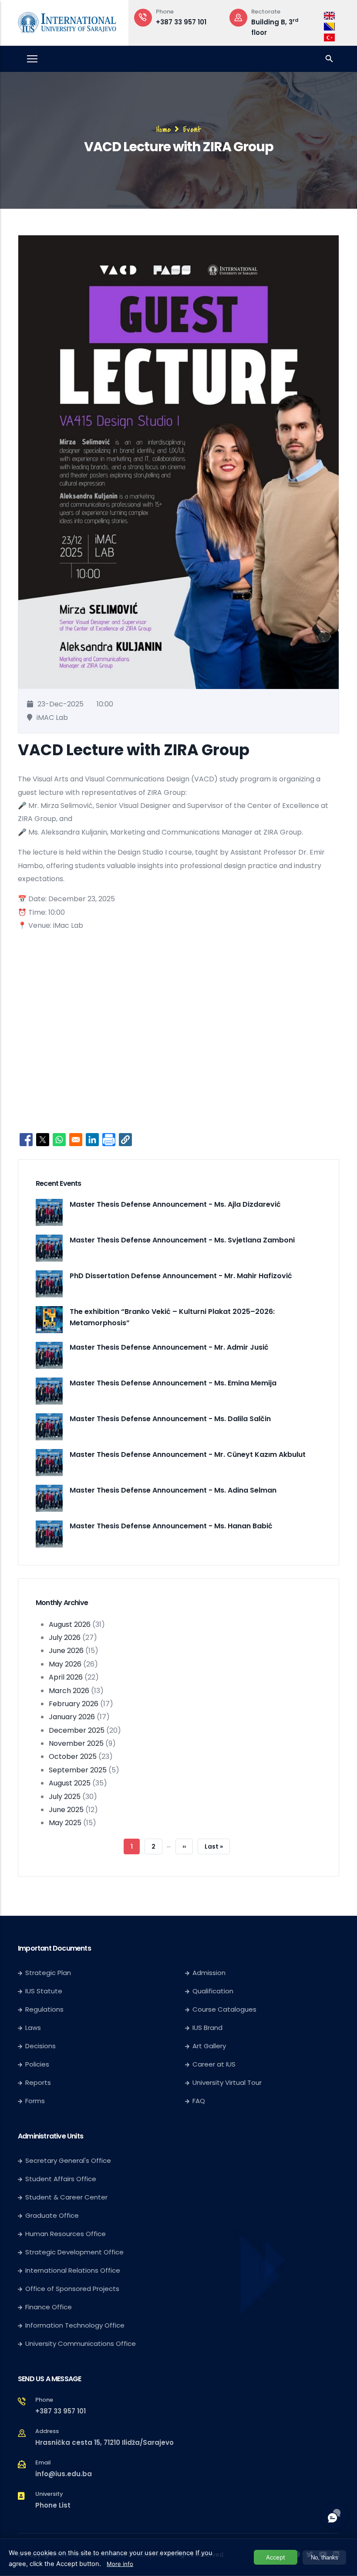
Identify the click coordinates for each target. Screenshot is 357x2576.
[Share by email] (76, 1140)
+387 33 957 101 (61, 2411)
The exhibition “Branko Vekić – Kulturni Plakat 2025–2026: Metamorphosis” (172, 1317)
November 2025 (76, 1743)
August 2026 (70, 1624)
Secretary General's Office (68, 2160)
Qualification (213, 1991)
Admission (209, 1973)
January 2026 (72, 1717)
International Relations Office (73, 2270)
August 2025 (70, 1783)
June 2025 (66, 1810)
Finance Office (49, 2307)
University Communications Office (81, 2344)
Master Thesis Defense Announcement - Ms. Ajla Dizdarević (175, 1204)
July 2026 (65, 1638)
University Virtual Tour (227, 2082)
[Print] (109, 1140)
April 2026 (66, 1677)
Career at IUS (214, 2064)
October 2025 (73, 1756)
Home (164, 129)
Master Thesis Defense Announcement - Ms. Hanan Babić (171, 1526)
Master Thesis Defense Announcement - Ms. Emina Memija (173, 1383)
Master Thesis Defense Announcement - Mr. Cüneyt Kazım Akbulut (188, 1454)
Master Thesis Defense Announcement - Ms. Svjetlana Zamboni (182, 1240)
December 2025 (77, 1730)
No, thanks (325, 2557)
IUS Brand (207, 2028)
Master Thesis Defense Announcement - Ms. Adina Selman (173, 1490)
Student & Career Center (66, 2197)
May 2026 (65, 1664)
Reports (38, 2082)
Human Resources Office (66, 2234)
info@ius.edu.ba (64, 2474)
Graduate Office (52, 2215)
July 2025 (65, 1797)
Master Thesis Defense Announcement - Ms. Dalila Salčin (170, 1419)
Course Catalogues (224, 2009)
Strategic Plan (48, 1973)
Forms (35, 2101)
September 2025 (78, 1770)
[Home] (67, 21)
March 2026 (69, 1691)
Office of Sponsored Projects (72, 2289)
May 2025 (65, 1823)
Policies (37, 2064)
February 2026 (74, 1704)
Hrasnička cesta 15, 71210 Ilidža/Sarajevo (104, 2442)
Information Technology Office (75, 2325)
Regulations (44, 2009)
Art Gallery (209, 2046)
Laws (33, 2028)
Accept (276, 2557)
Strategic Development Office (74, 2252)
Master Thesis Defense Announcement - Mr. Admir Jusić (169, 1347)
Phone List (53, 2505)
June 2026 (66, 1651)
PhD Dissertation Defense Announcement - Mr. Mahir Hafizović (181, 1276)
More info (120, 2564)
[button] (125, 1140)
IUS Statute (44, 1991)
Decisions (40, 2046)
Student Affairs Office (61, 2179)
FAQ (199, 2101)
